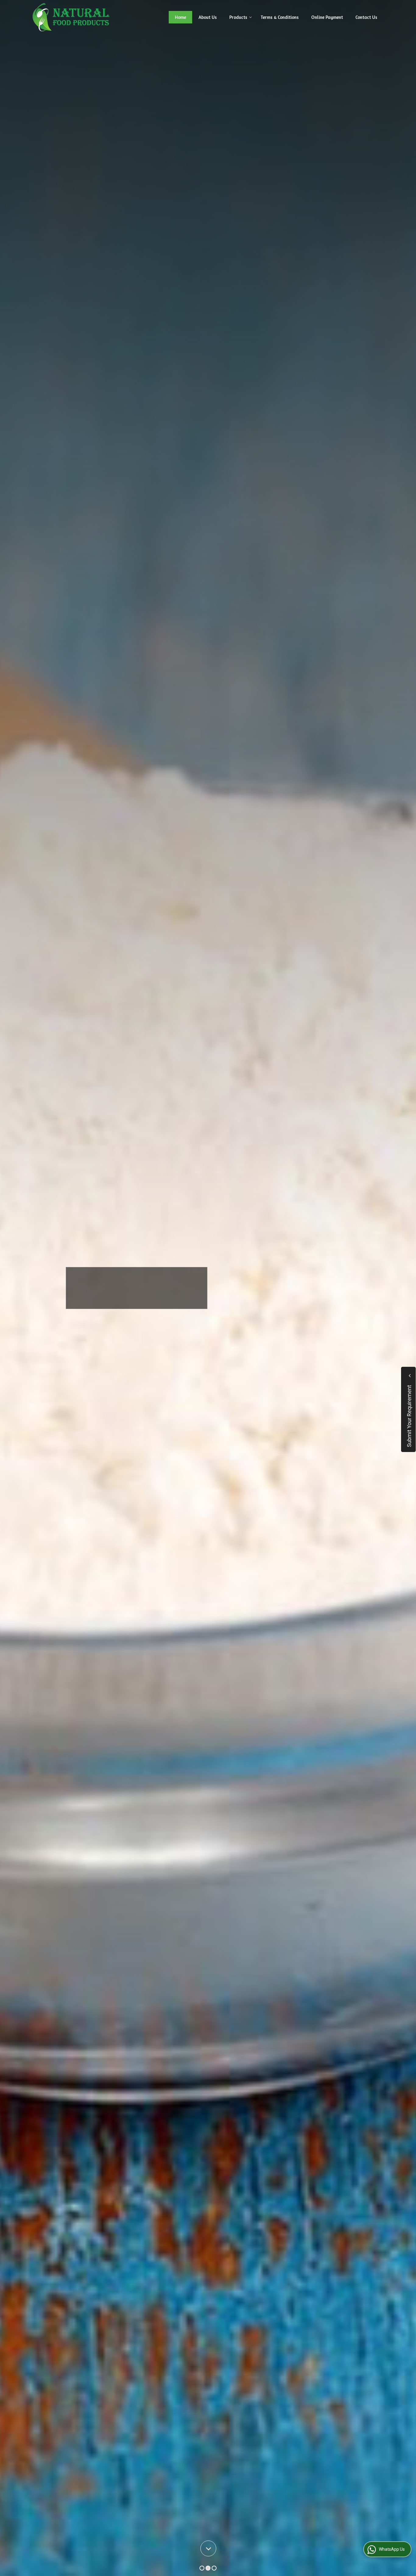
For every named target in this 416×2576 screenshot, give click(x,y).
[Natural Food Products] (71, 17)
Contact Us (366, 17)
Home (180, 17)
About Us (208, 17)
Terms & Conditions (280, 17)
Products (238, 17)
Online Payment (327, 17)
